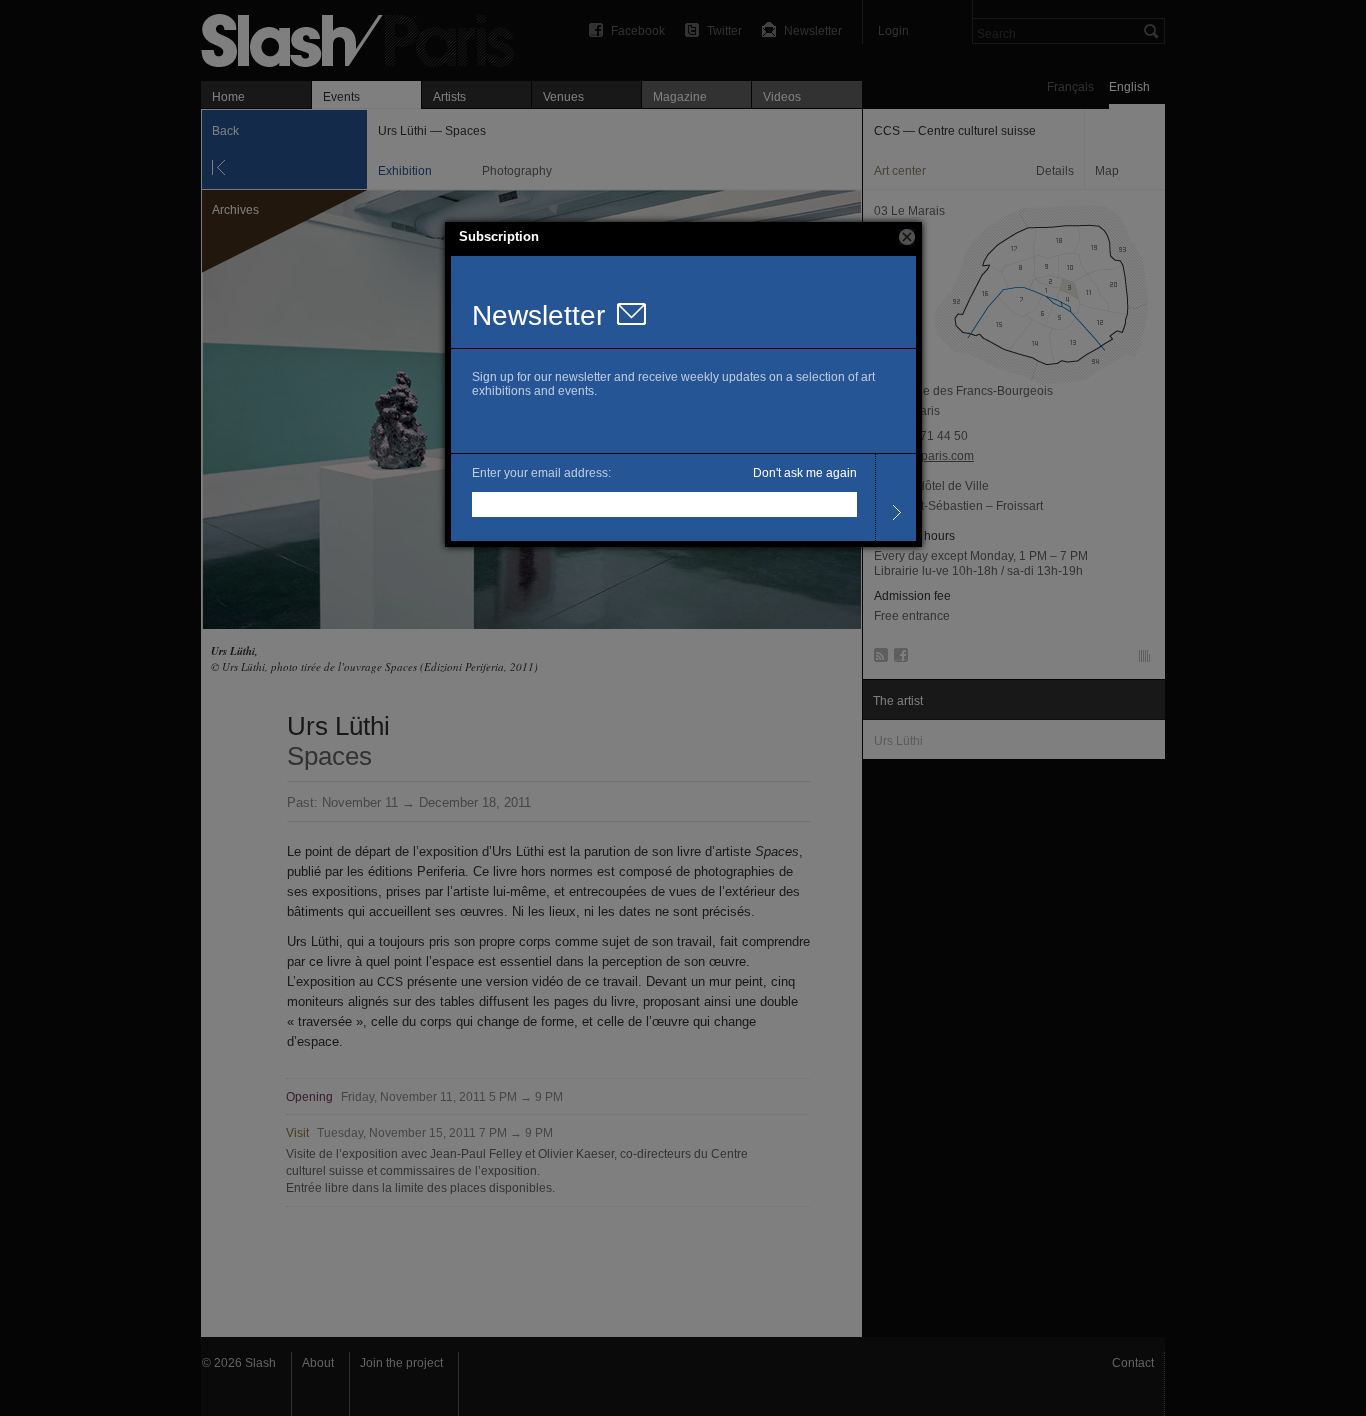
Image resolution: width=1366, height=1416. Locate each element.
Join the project (401, 1363)
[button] (907, 237)
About (318, 1363)
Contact (1133, 1363)
